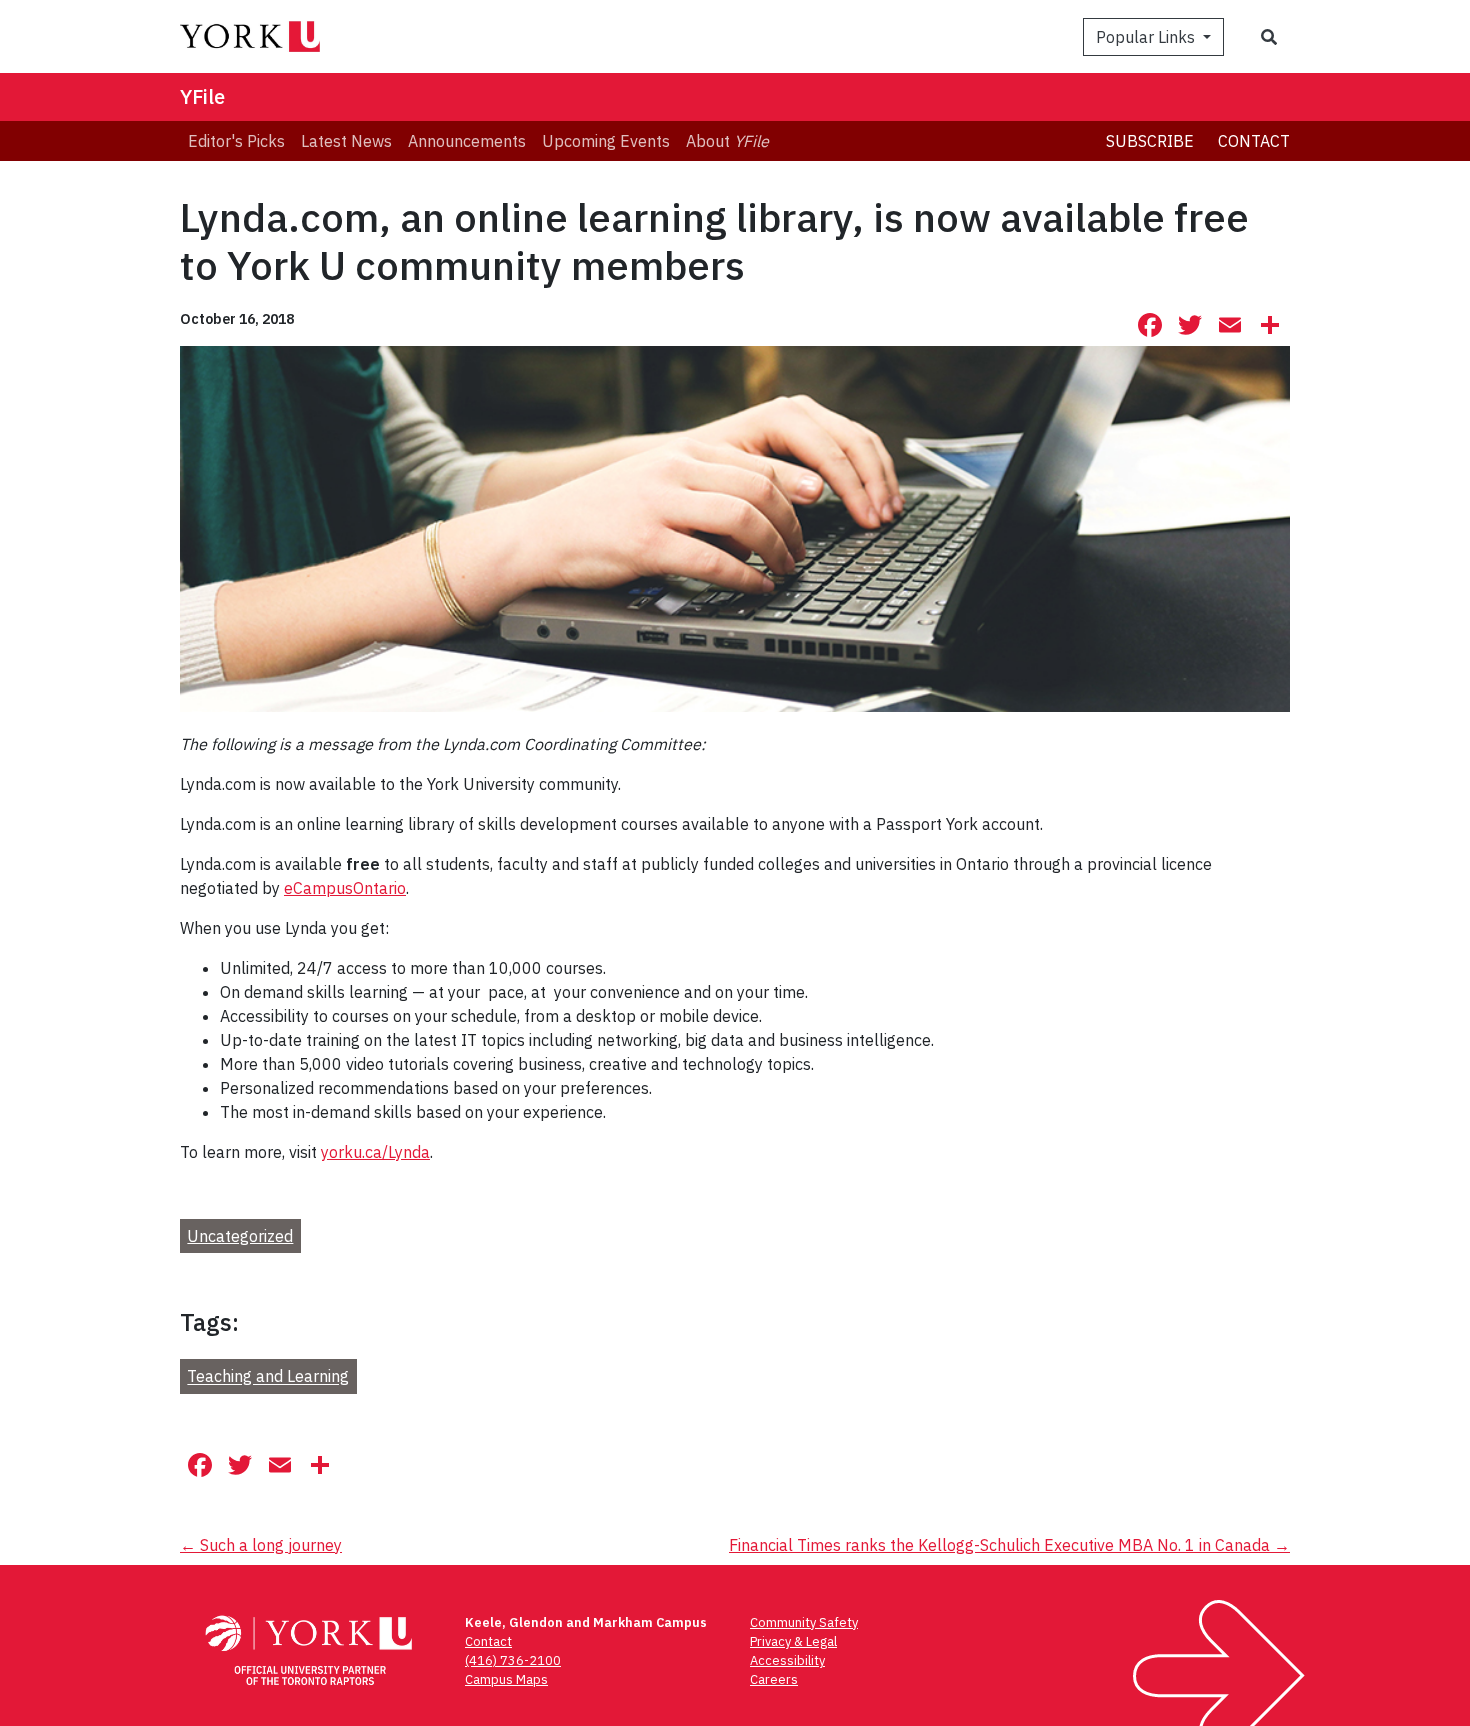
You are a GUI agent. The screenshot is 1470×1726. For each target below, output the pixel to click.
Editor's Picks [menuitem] (236, 141)
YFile (202, 96)
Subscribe (1150, 141)
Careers (774, 1679)
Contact (1254, 141)
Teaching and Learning (268, 1377)
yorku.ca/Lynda (375, 1152)
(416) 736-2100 (513, 1660)
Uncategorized (240, 1236)
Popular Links (1147, 37)
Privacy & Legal (793, 1641)
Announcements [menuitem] (467, 141)
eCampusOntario (345, 888)
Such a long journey (261, 1545)
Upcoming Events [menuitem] (606, 141)
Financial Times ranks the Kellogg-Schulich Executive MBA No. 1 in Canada (1009, 1545)
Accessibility (787, 1660)
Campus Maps (506, 1679)
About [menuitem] (727, 141)
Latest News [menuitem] (346, 141)
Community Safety (804, 1622)
